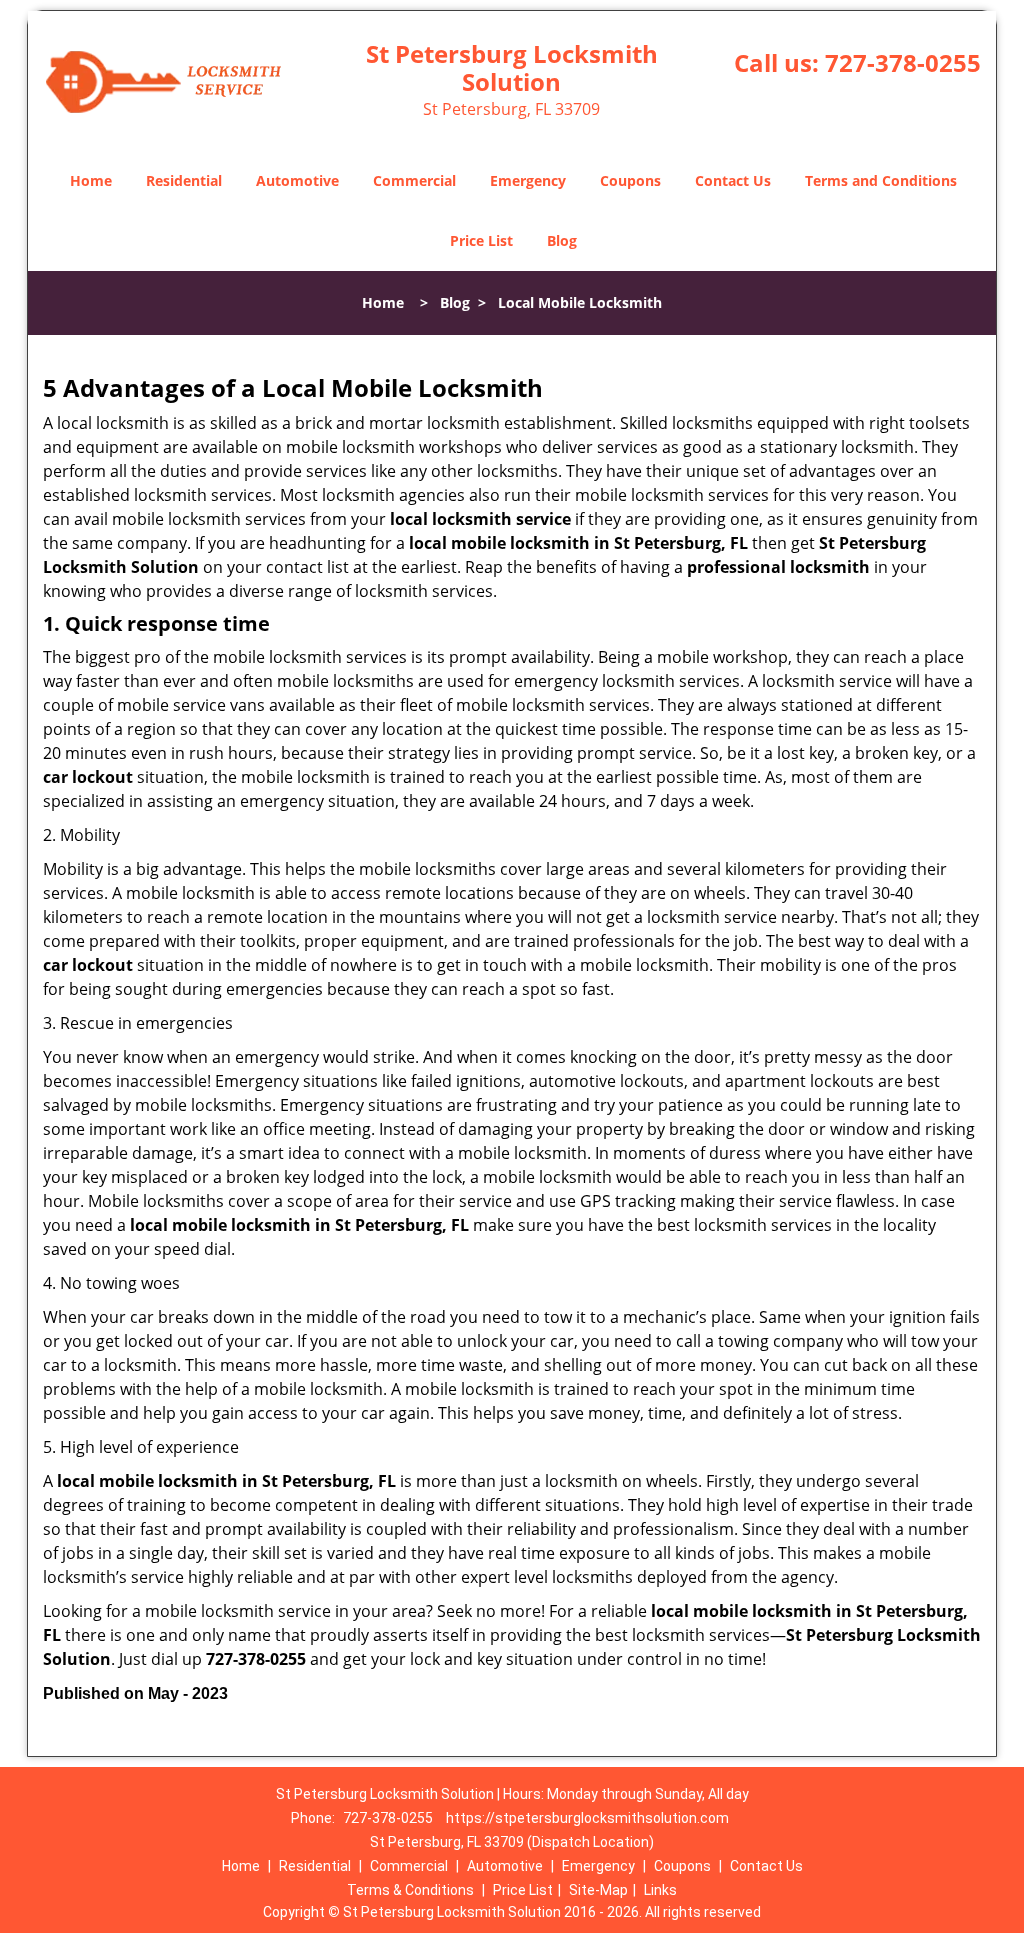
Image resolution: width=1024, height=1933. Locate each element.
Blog (562, 240)
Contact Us (733, 180)
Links (660, 1890)
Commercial (414, 180)
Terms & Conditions (410, 1890)
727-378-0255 (903, 62)
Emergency (528, 180)
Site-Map (598, 1890)
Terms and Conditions (881, 180)
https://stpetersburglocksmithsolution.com (587, 1818)
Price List (481, 240)
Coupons (630, 180)
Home (91, 180)
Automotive (297, 180)
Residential (184, 180)
